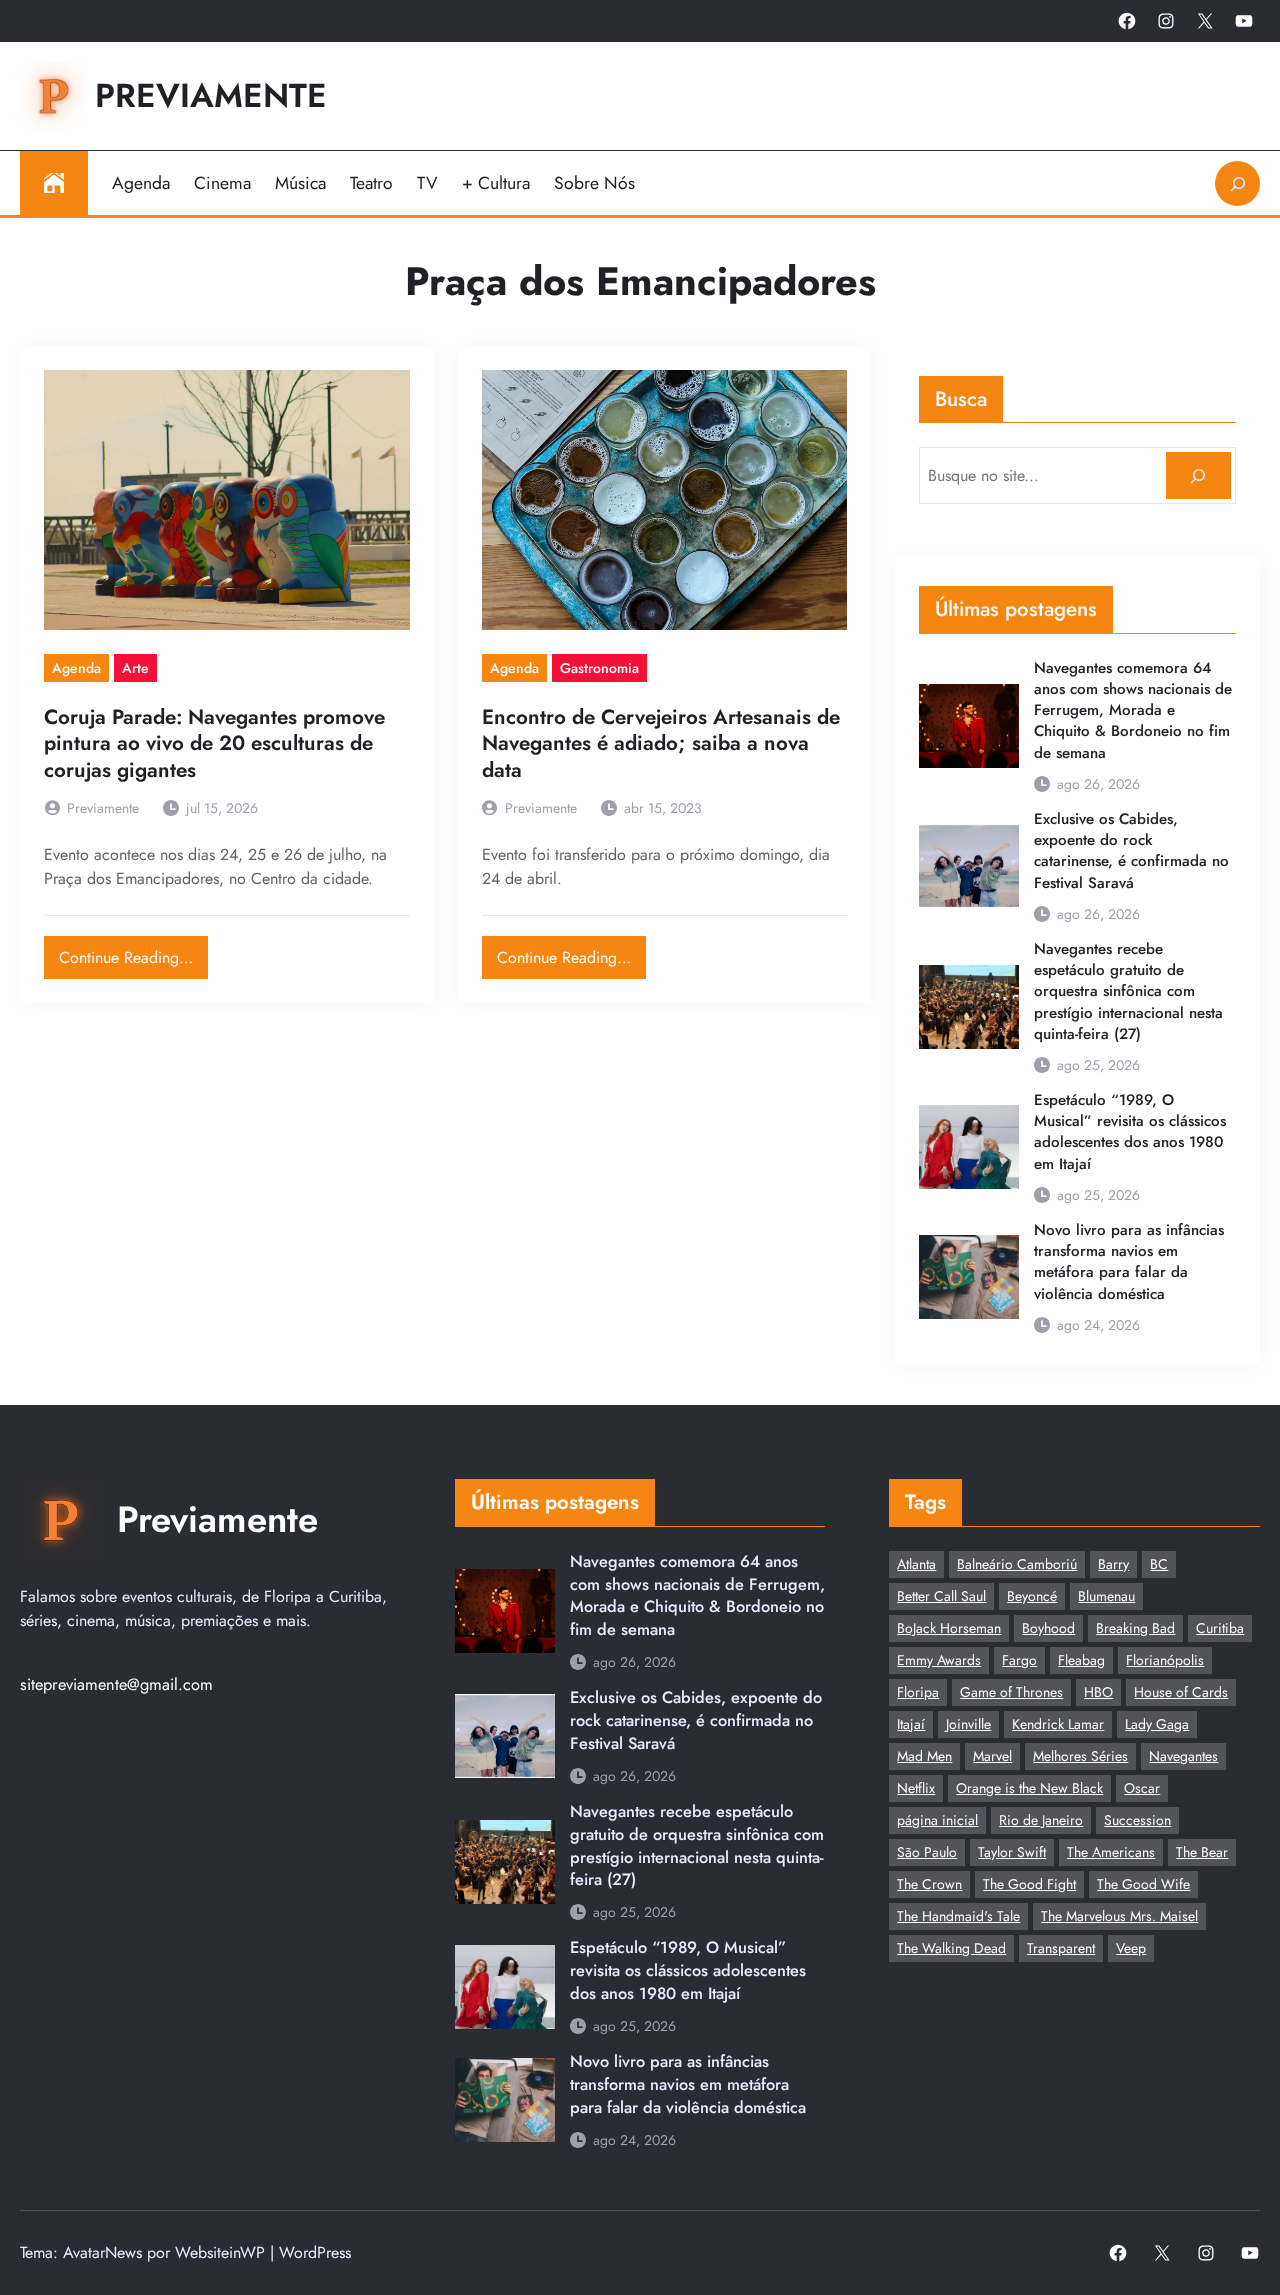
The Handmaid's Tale (958, 1916)
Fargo (1019, 1660)
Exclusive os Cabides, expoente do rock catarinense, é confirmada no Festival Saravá (1131, 851)
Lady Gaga (1157, 1724)
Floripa (918, 1692)
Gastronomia (599, 668)
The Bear (1202, 1852)
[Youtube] (1244, 21)
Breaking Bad (1135, 1628)
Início (54, 183)
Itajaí (911, 1724)
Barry (1113, 1564)
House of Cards (1181, 1692)
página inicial (937, 1820)
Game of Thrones (1011, 1692)
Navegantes (1183, 1756)
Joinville (968, 1724)
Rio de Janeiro (1041, 1820)
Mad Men (924, 1756)
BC (1159, 1564)
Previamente (211, 95)
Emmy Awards (939, 1660)
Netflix (916, 1788)
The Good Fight (1029, 1884)
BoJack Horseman (949, 1628)
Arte (135, 668)
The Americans (1111, 1852)
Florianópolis (1165, 1660)
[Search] (1198, 475)
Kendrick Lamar (1058, 1724)
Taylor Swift (1012, 1852)
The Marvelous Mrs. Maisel (1119, 1916)
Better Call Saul (941, 1596)
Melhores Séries (1080, 1756)
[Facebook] (1127, 21)
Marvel (992, 1756)
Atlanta (916, 1564)
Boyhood (1048, 1628)
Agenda (76, 668)
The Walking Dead (951, 1948)
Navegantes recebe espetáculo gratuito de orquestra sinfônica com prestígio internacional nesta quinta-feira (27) (1128, 992)
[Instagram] (1166, 21)
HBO (1098, 1692)
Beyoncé (1032, 1596)
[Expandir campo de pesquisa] (1237, 183)
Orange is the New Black (1029, 1788)
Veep (1131, 1948)
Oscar (1142, 1788)
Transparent (1061, 1948)
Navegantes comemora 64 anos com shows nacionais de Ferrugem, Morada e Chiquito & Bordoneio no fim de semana (1133, 711)
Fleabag (1081, 1660)
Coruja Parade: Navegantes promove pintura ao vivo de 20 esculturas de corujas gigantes (214, 744)
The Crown (929, 1884)
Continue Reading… (133, 952)
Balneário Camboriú (1017, 1564)
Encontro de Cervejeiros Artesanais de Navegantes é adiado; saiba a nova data (661, 744)
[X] (1205, 21)
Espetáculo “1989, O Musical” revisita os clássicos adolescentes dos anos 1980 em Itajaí (1130, 1132)
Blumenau (1106, 1596)
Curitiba (1220, 1628)
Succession (1137, 1820)
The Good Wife (1143, 1884)
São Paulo (927, 1852)
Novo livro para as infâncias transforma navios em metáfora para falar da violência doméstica (1129, 1262)
